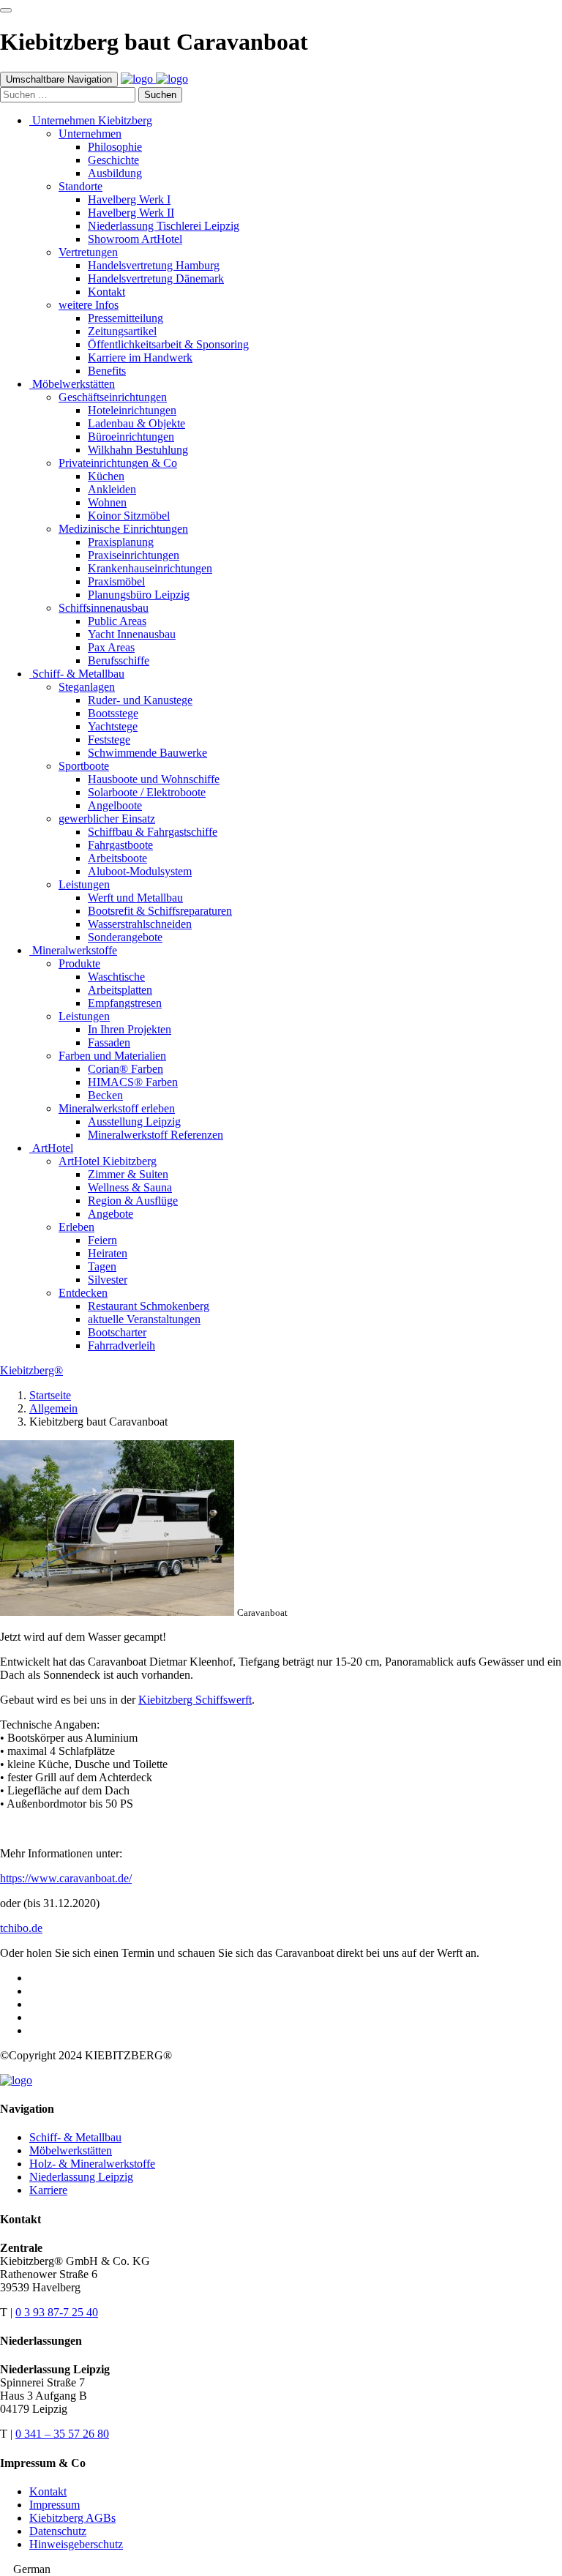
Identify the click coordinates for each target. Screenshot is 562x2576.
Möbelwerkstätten (71, 2150)
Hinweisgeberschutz (76, 2544)
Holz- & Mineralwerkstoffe (92, 2164)
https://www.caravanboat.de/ (66, 1878)
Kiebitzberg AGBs (72, 2518)
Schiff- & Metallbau (75, 2137)
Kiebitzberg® (31, 1370)
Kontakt (48, 2491)
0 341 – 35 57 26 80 (62, 2434)
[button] (281, 2569)
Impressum (55, 2505)
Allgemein (53, 1408)
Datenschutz (58, 2531)
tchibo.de (21, 1928)
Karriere (48, 2190)
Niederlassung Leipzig (81, 2177)
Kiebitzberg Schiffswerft (195, 1700)
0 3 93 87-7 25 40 (57, 2312)
